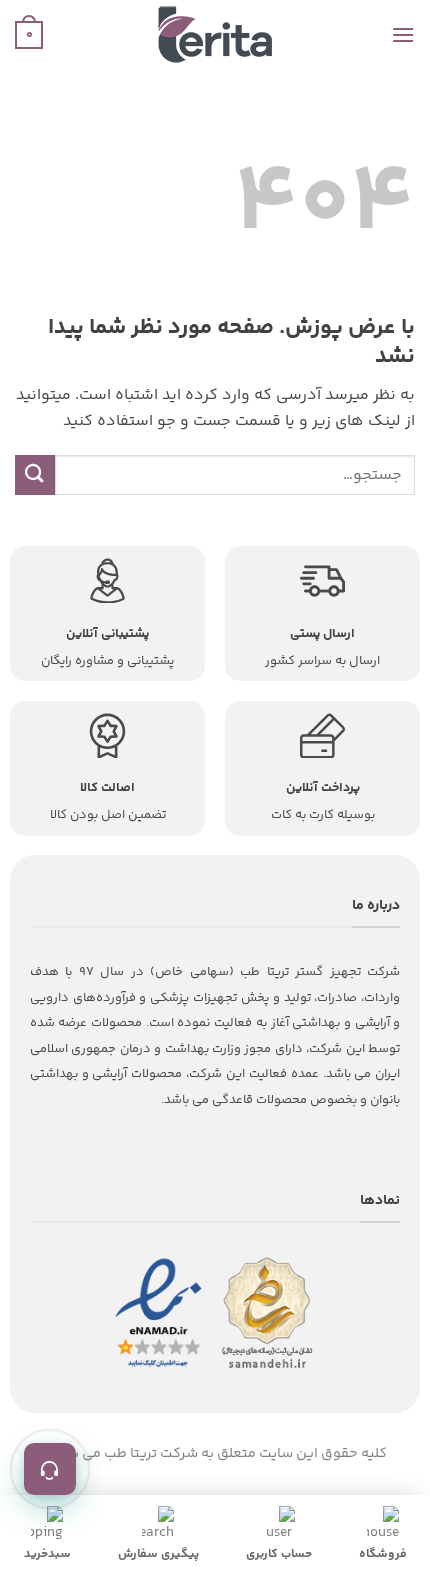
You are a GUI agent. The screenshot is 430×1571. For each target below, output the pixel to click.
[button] (403, 34)
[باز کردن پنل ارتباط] (50, 1469)
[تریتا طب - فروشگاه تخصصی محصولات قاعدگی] (215, 35)
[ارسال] (35, 474)
